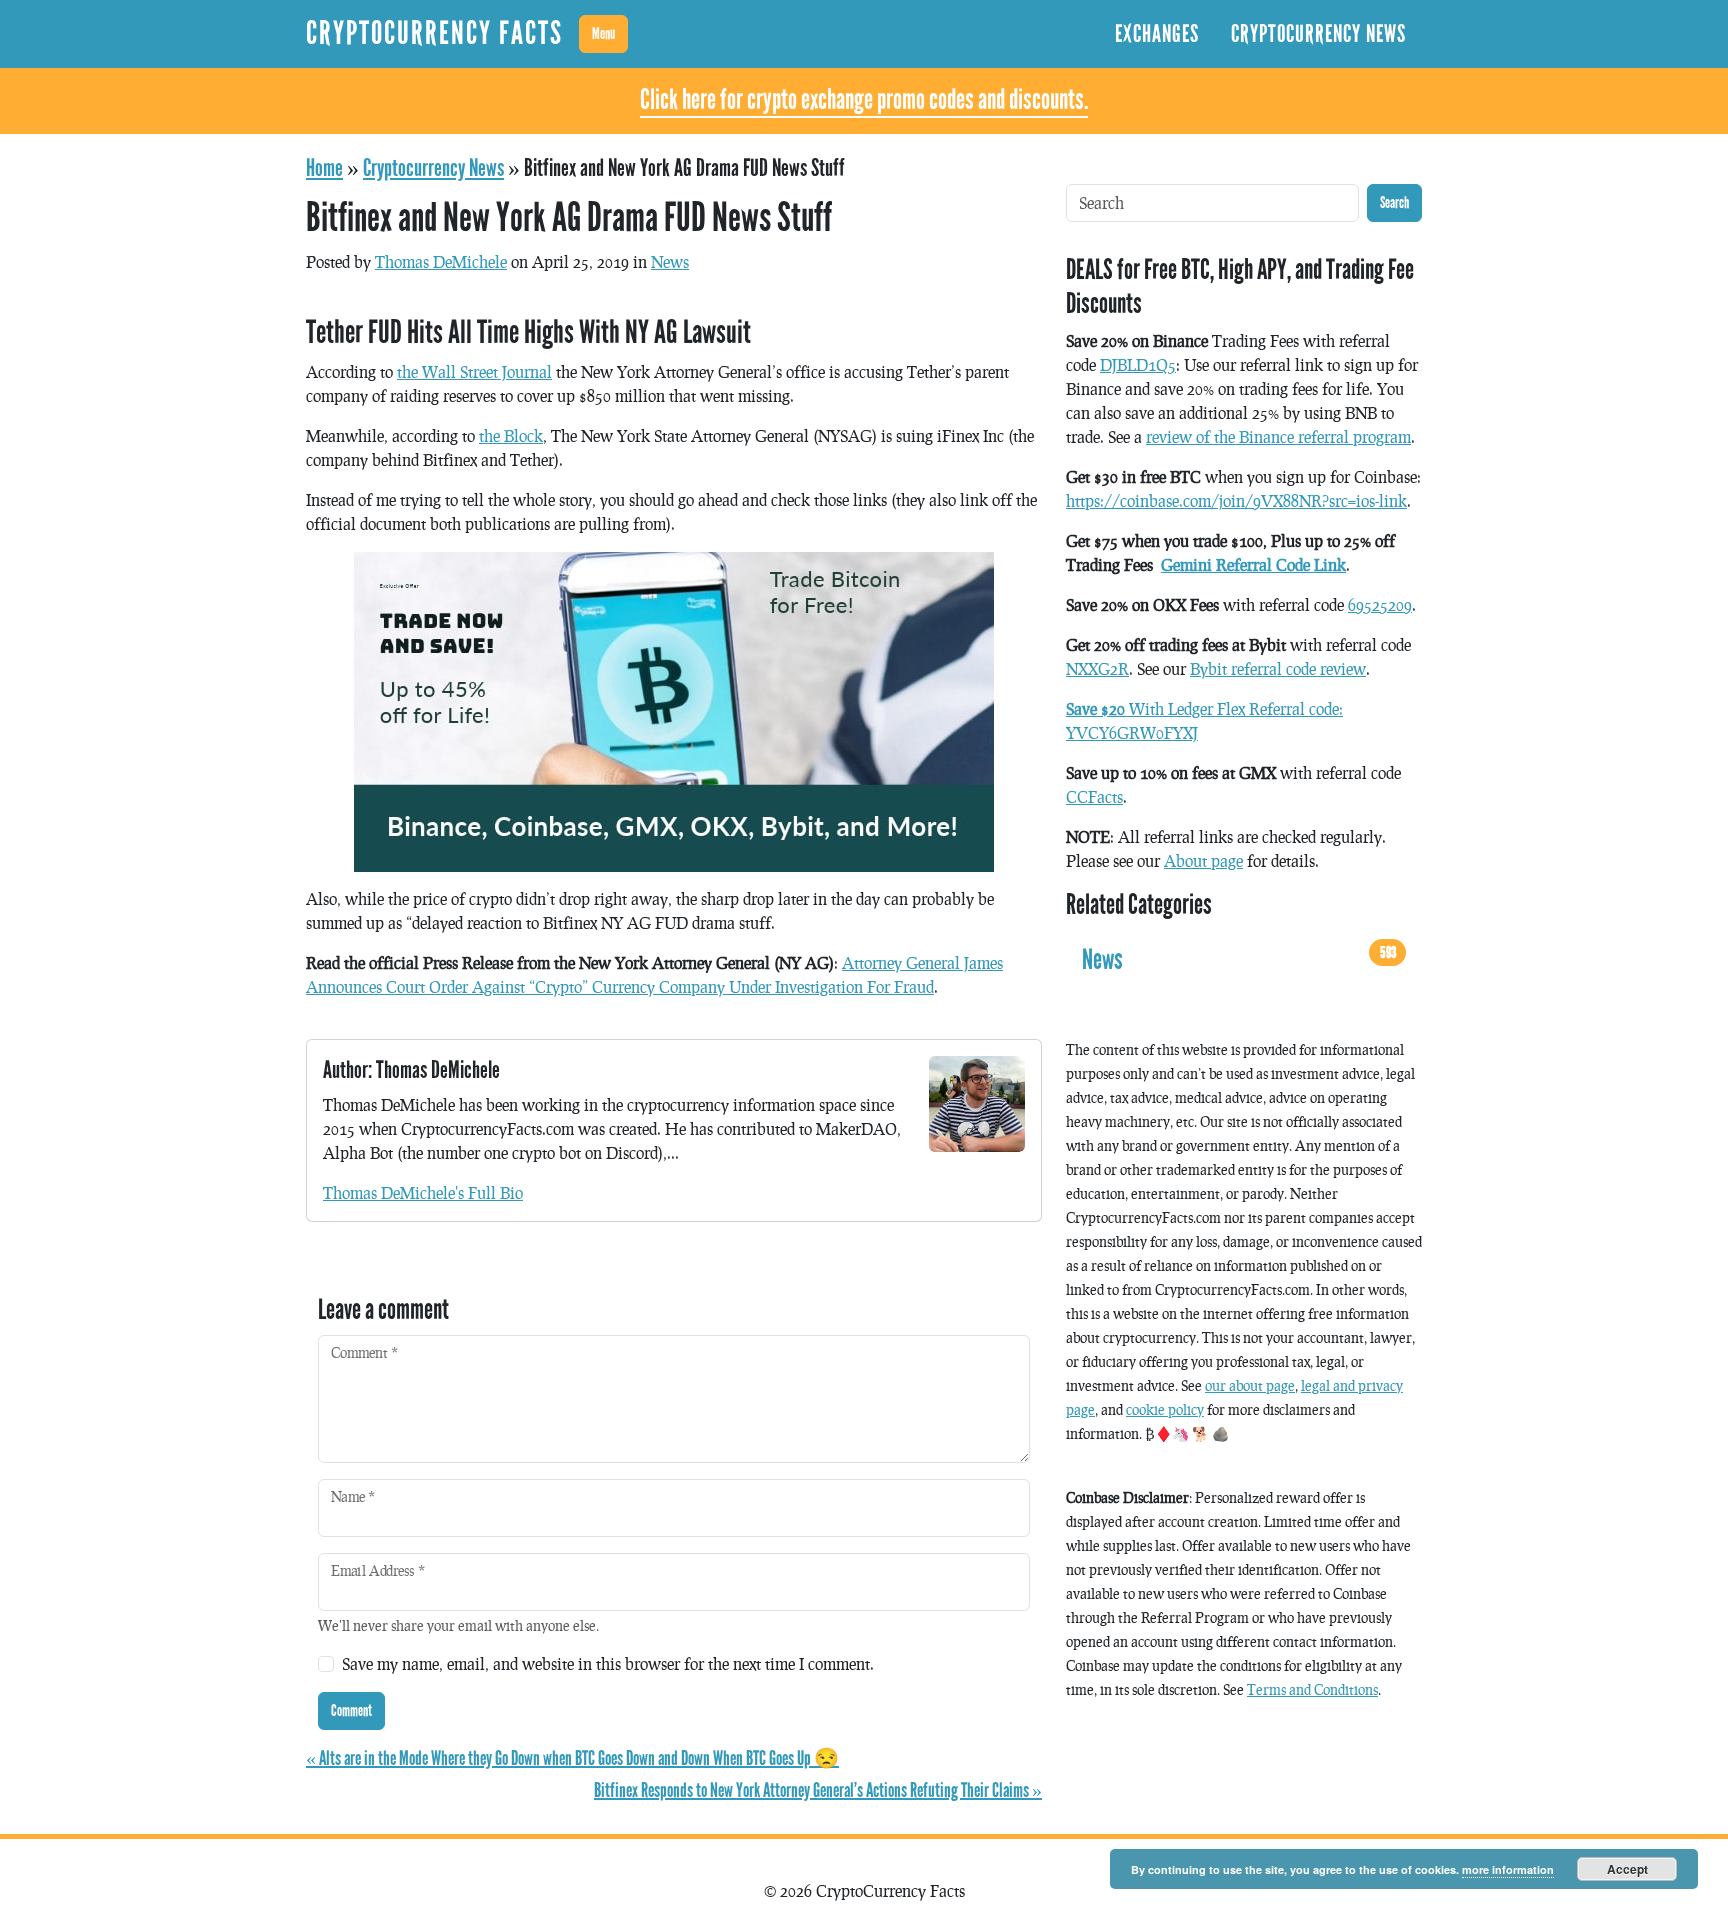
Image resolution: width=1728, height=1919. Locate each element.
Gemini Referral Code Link (1253, 564)
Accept (1627, 1869)
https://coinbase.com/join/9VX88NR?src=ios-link (1236, 500)
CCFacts (1094, 796)
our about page (1250, 1385)
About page (1203, 860)
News (670, 261)
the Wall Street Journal (474, 371)
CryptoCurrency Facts (434, 33)
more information (1508, 1869)
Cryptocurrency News (1318, 34)
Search (1394, 202)
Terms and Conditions (1312, 1689)
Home (324, 168)
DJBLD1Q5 (1138, 364)
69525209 (1380, 604)
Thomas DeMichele (441, 261)
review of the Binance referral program (1278, 436)
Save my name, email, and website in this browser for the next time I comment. (608, 1663)
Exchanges (1157, 34)
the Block (511, 435)
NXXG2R (1097, 668)
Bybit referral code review (1278, 668)
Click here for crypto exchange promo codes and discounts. (864, 100)
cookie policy (1165, 1409)
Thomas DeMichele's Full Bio (423, 1192)
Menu (603, 33)
